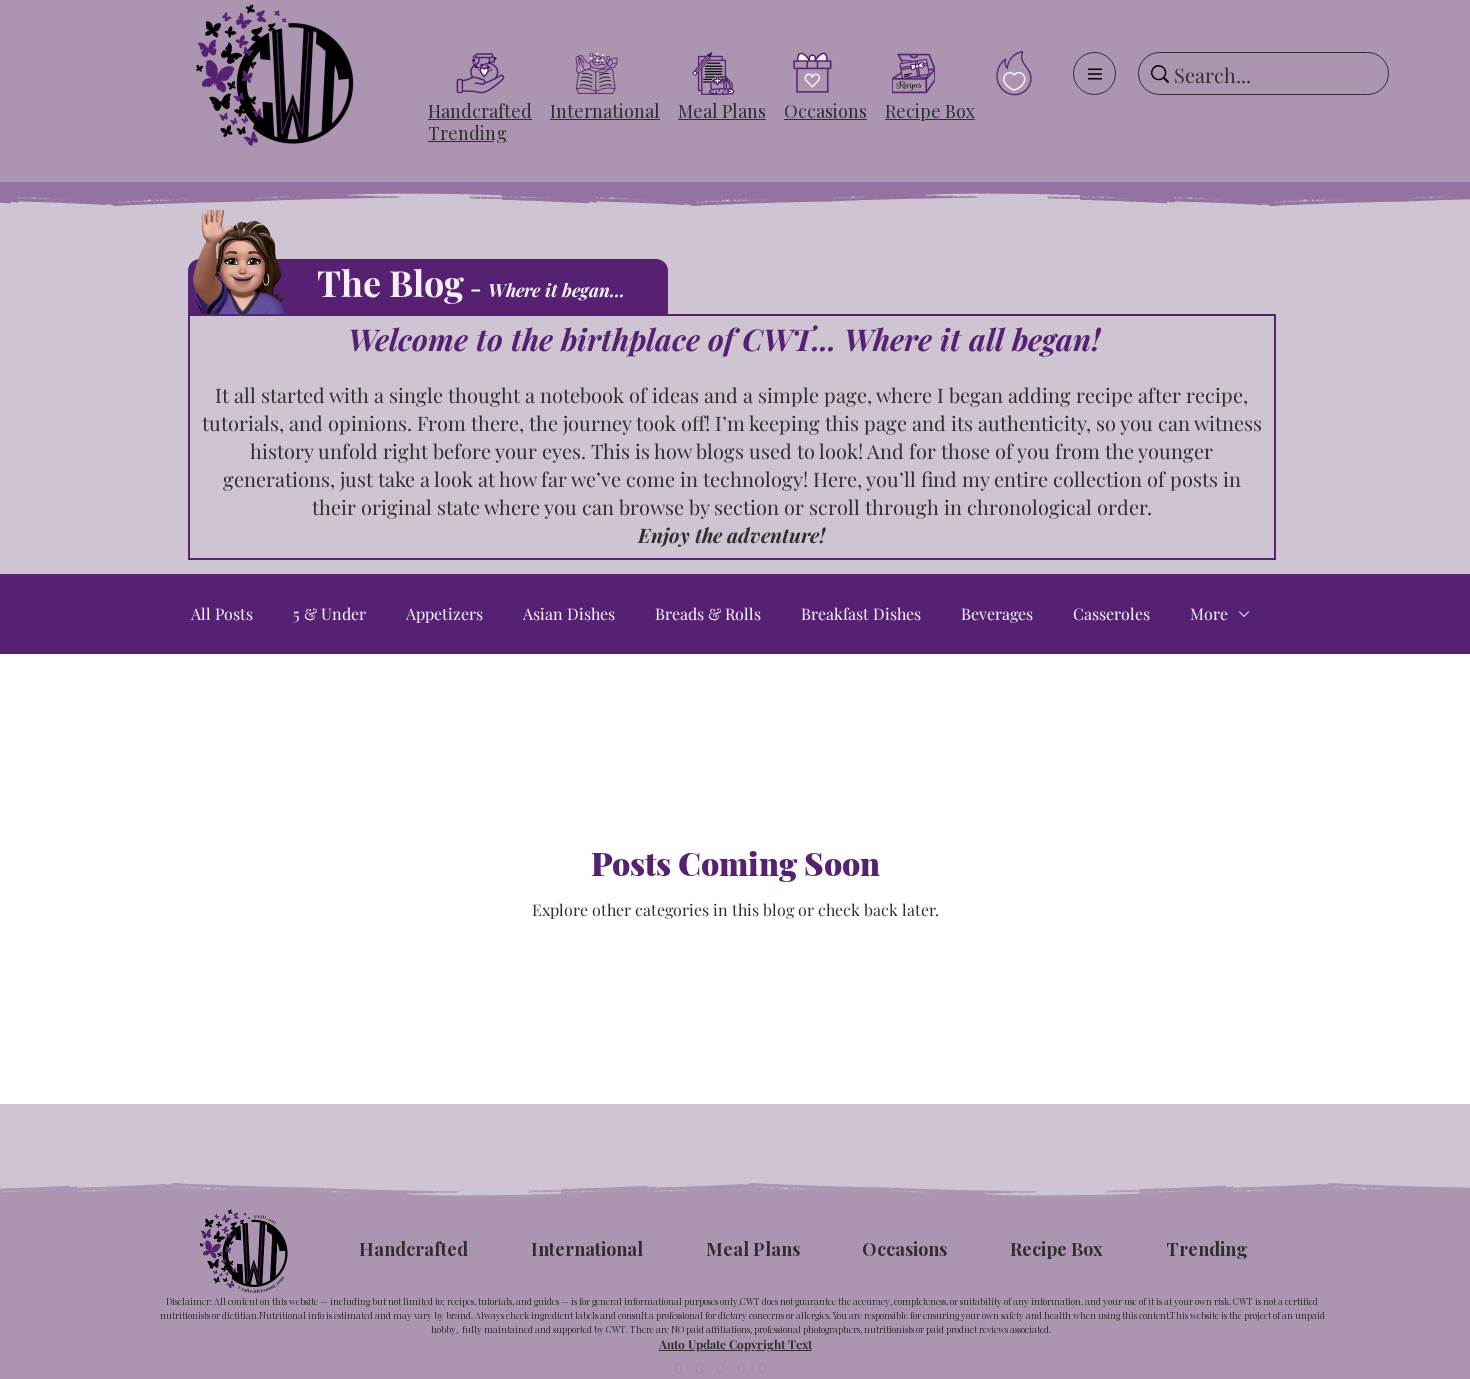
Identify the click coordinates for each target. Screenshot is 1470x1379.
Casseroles (1111, 614)
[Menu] (1094, 73)
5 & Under (329, 614)
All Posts (222, 614)
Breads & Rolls (708, 614)
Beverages (997, 614)
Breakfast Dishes (861, 614)
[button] (480, 111)
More (1209, 614)
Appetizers (444, 614)
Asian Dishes (569, 614)
